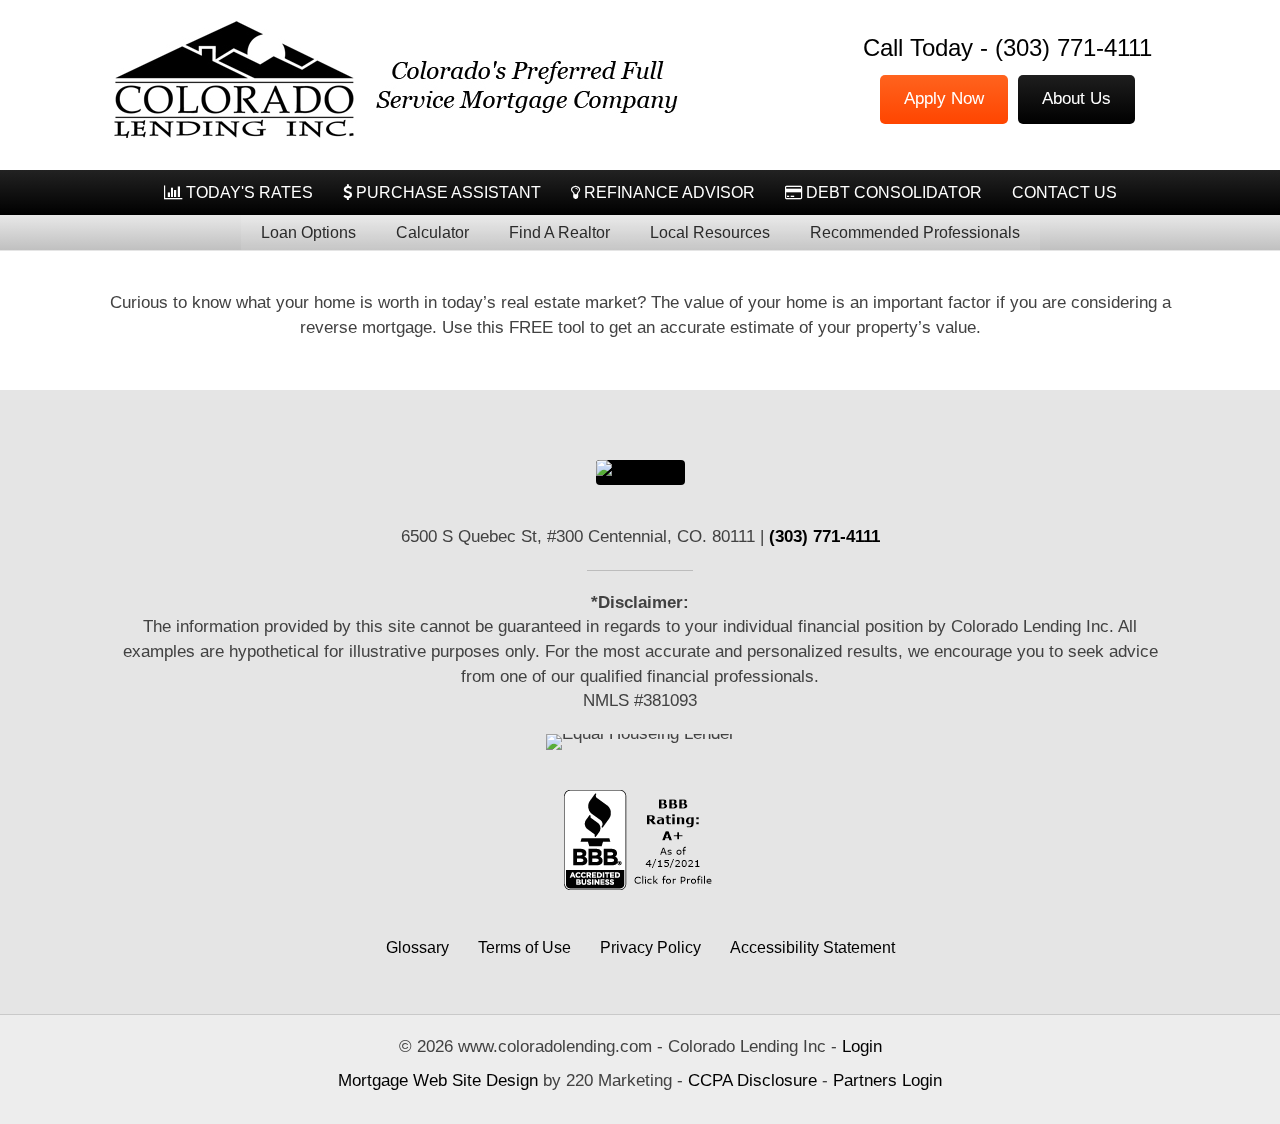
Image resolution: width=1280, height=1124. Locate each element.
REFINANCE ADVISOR (667, 192)
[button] (640, 471)
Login (862, 1046)
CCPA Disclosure (752, 1080)
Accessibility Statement (812, 947)
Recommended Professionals (915, 232)
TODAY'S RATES (247, 192)
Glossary (417, 947)
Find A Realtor (559, 232)
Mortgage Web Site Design (438, 1080)
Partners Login (887, 1080)
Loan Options (308, 232)
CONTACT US (1064, 192)
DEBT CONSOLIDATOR (892, 192)
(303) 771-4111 (1073, 47)
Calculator (432, 232)
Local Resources (710, 232)
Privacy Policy (650, 947)
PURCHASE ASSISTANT (446, 192)
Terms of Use (524, 947)
